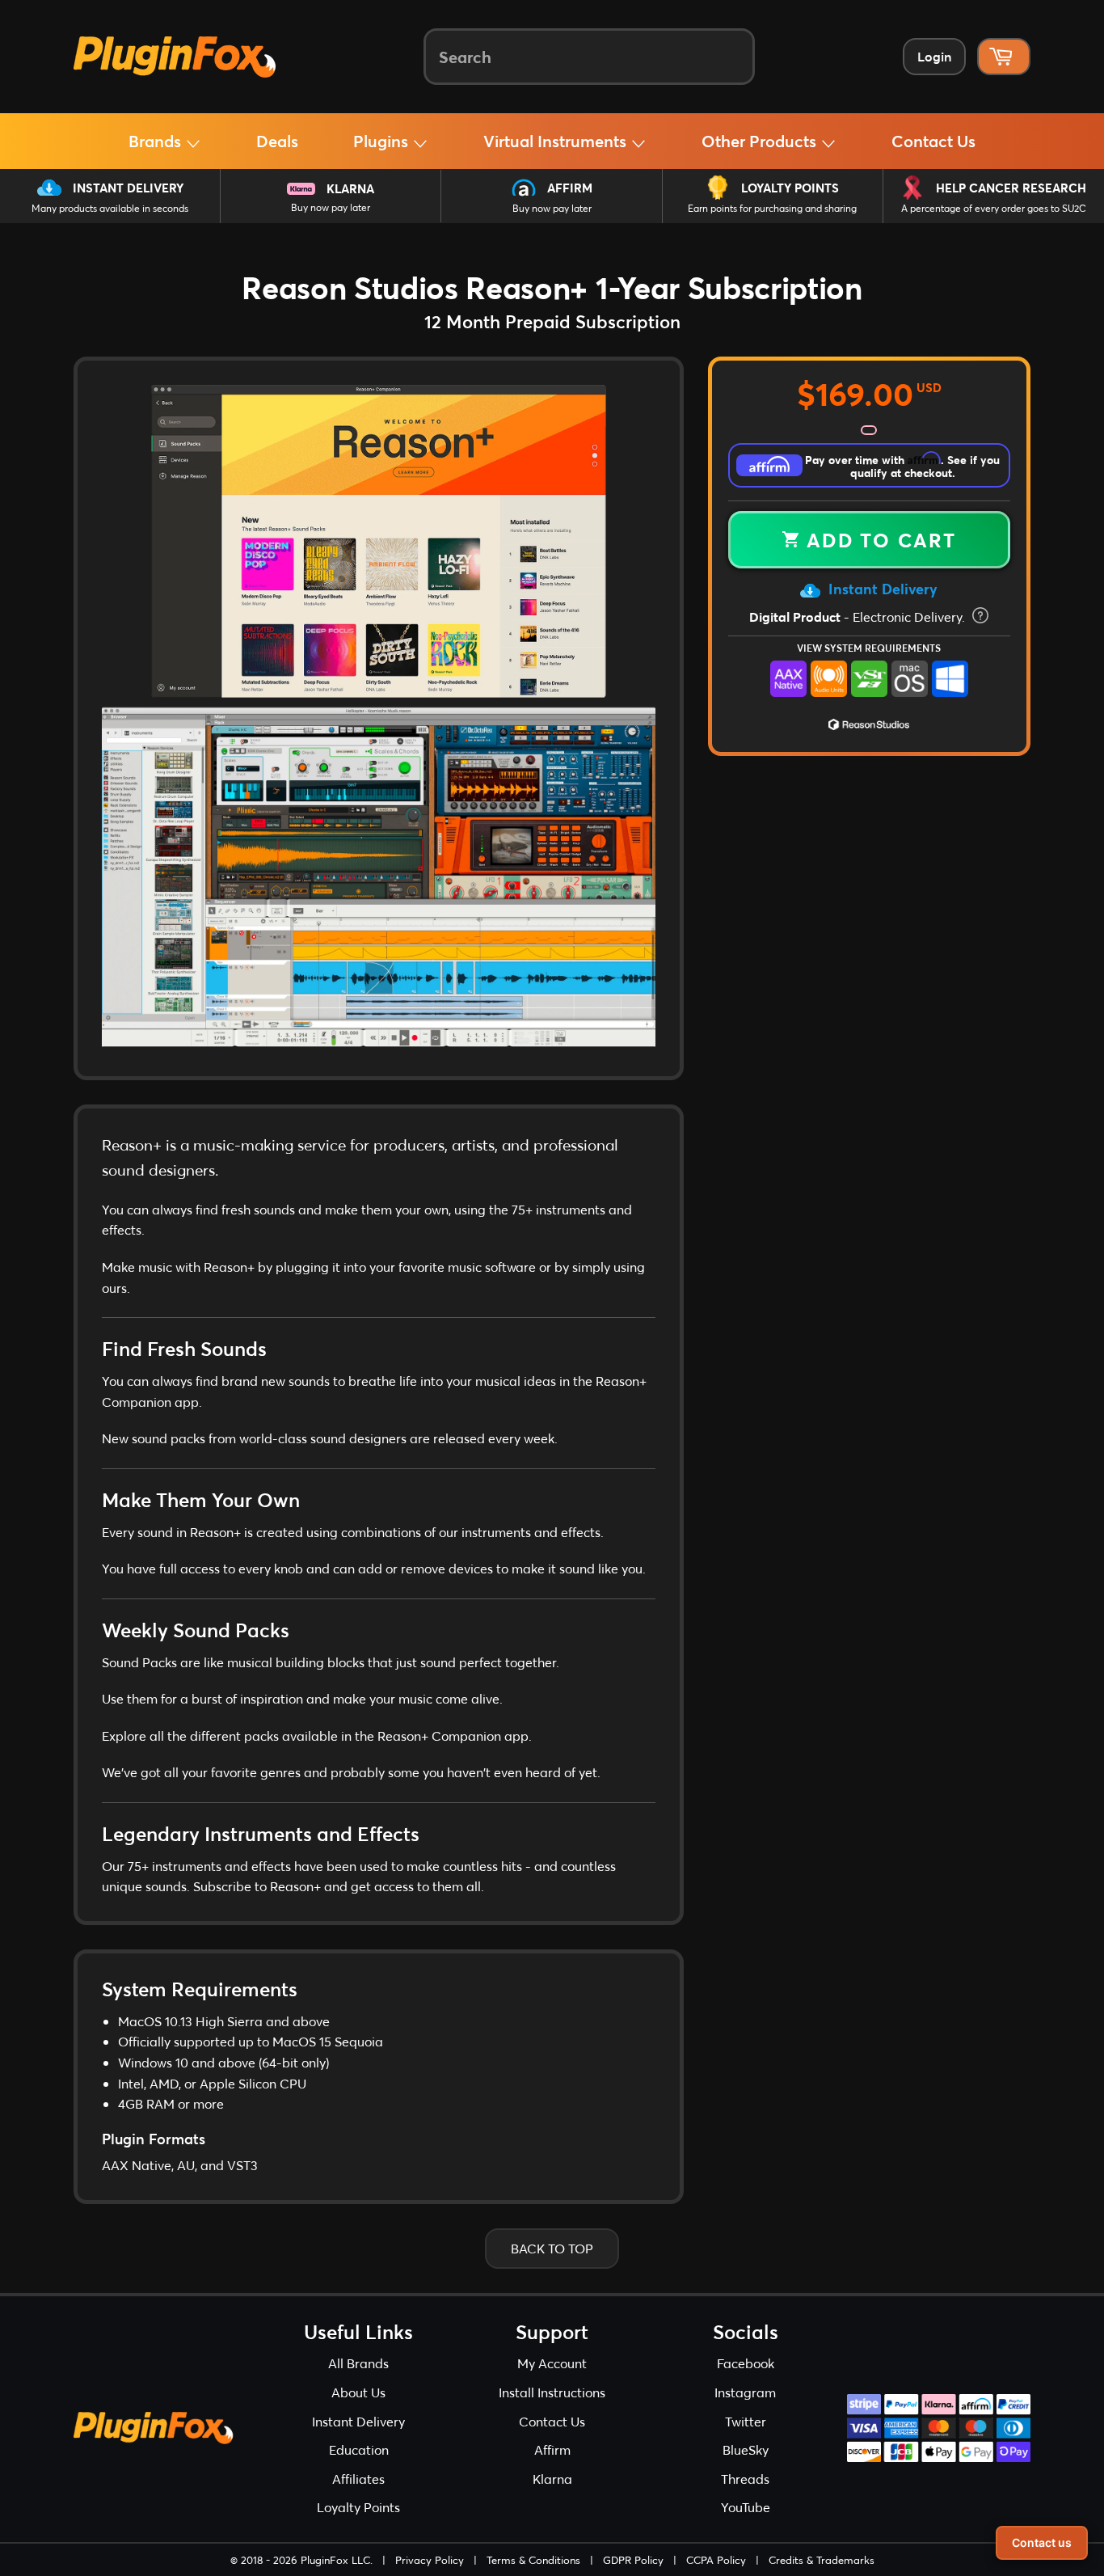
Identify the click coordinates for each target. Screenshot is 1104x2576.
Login (934, 56)
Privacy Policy (430, 2560)
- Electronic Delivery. (859, 617)
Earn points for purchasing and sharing (772, 208)
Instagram (745, 2392)
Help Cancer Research (1011, 188)
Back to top (552, 2248)
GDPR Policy (633, 2560)
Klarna (350, 188)
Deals (277, 141)
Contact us (1042, 2542)
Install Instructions (552, 2392)
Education (359, 2449)
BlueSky (746, 2449)
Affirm (570, 188)
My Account (552, 2363)
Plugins (383, 141)
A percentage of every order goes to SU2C (994, 208)
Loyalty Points (790, 188)
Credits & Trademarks (822, 2560)
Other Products (761, 141)
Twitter (746, 2421)
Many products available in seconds (110, 208)
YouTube (746, 2507)
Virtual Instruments (557, 141)
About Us (358, 2392)
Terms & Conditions (533, 2560)
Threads (745, 2479)
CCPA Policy (716, 2560)
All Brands (358, 2363)
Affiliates (358, 2479)
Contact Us (933, 141)
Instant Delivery (128, 188)
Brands (157, 141)
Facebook (746, 2363)
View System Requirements (869, 648)
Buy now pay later (331, 207)
